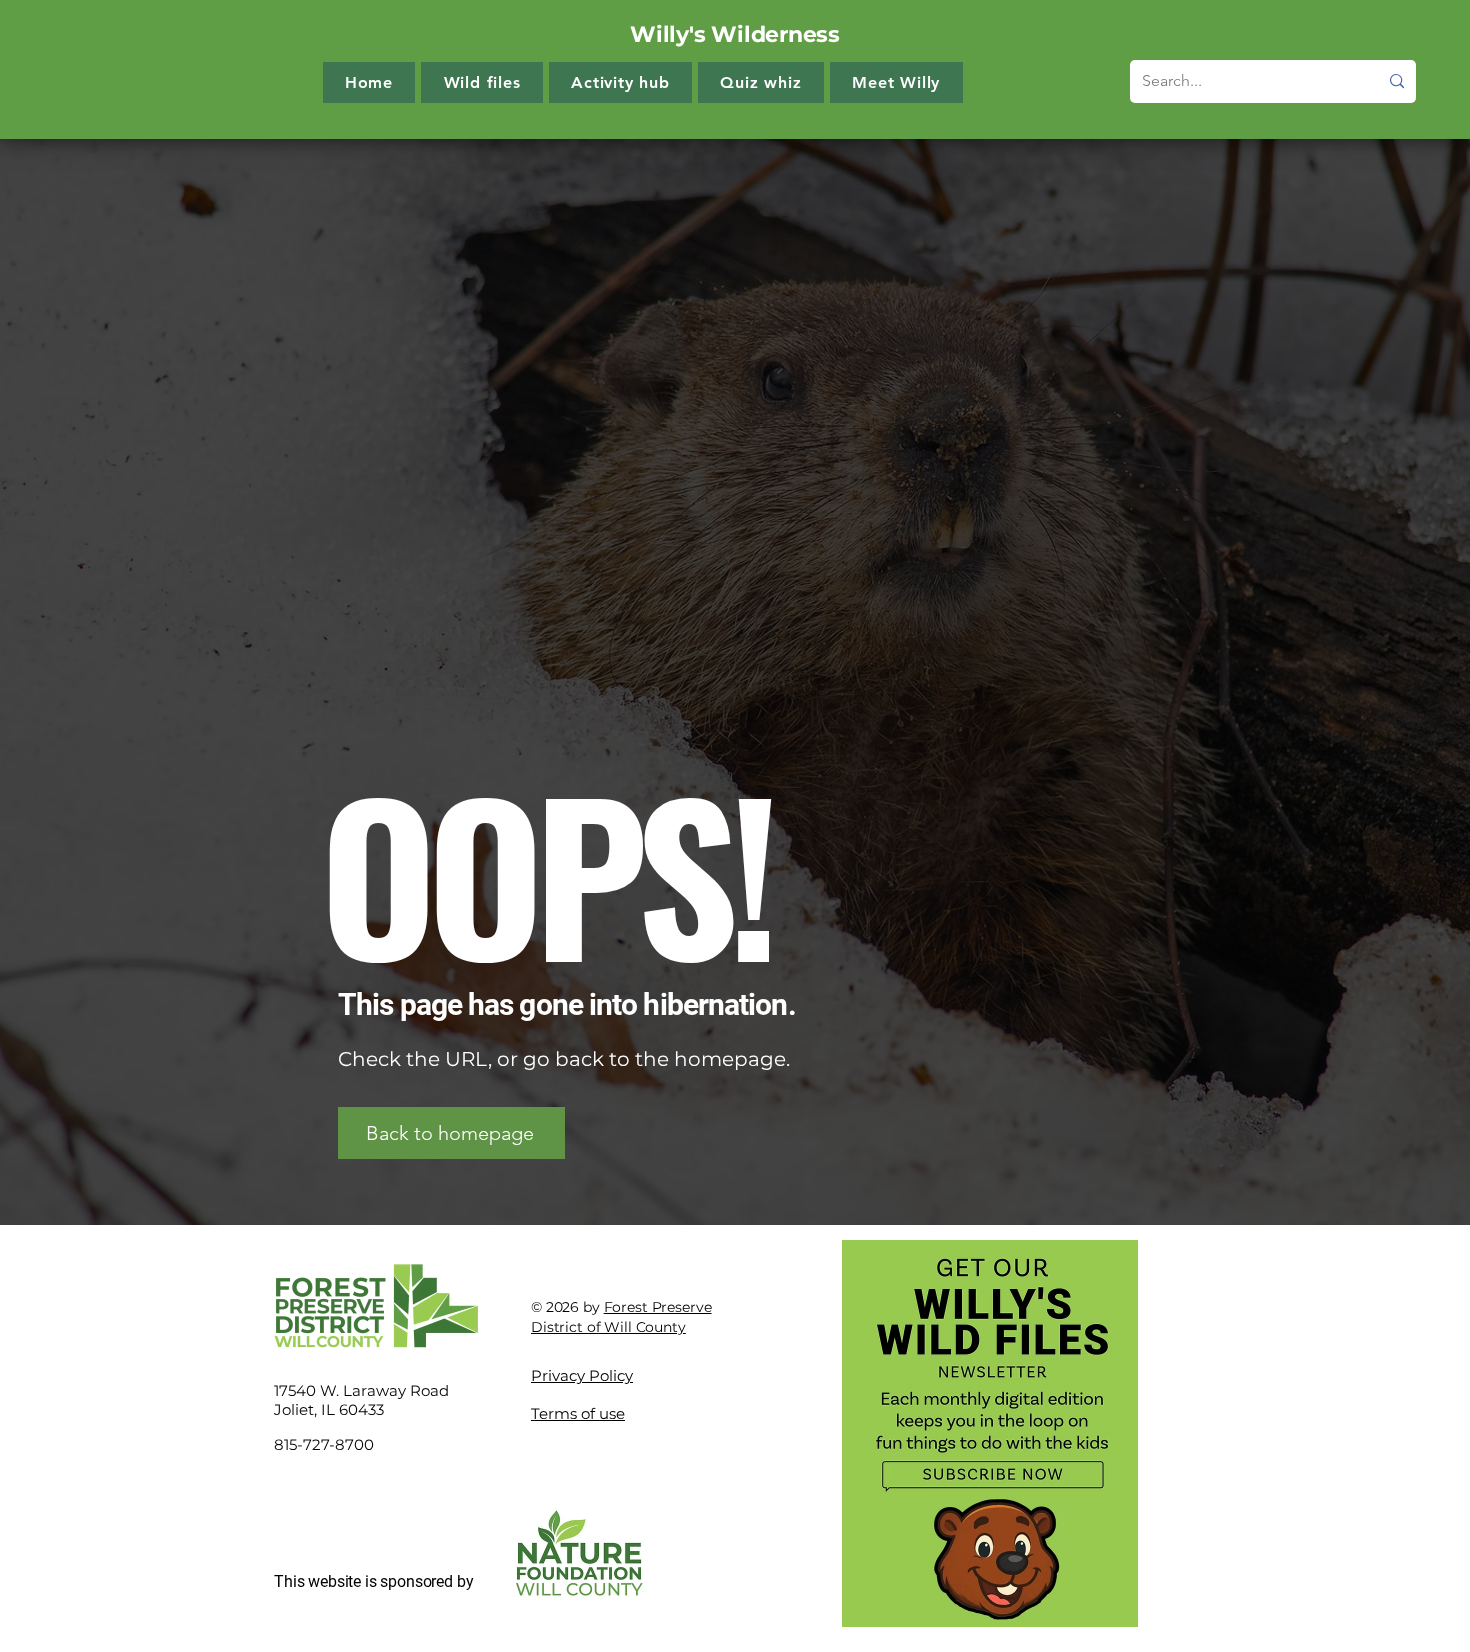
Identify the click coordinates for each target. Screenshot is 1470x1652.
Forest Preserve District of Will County (621, 1317)
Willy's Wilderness (735, 34)
